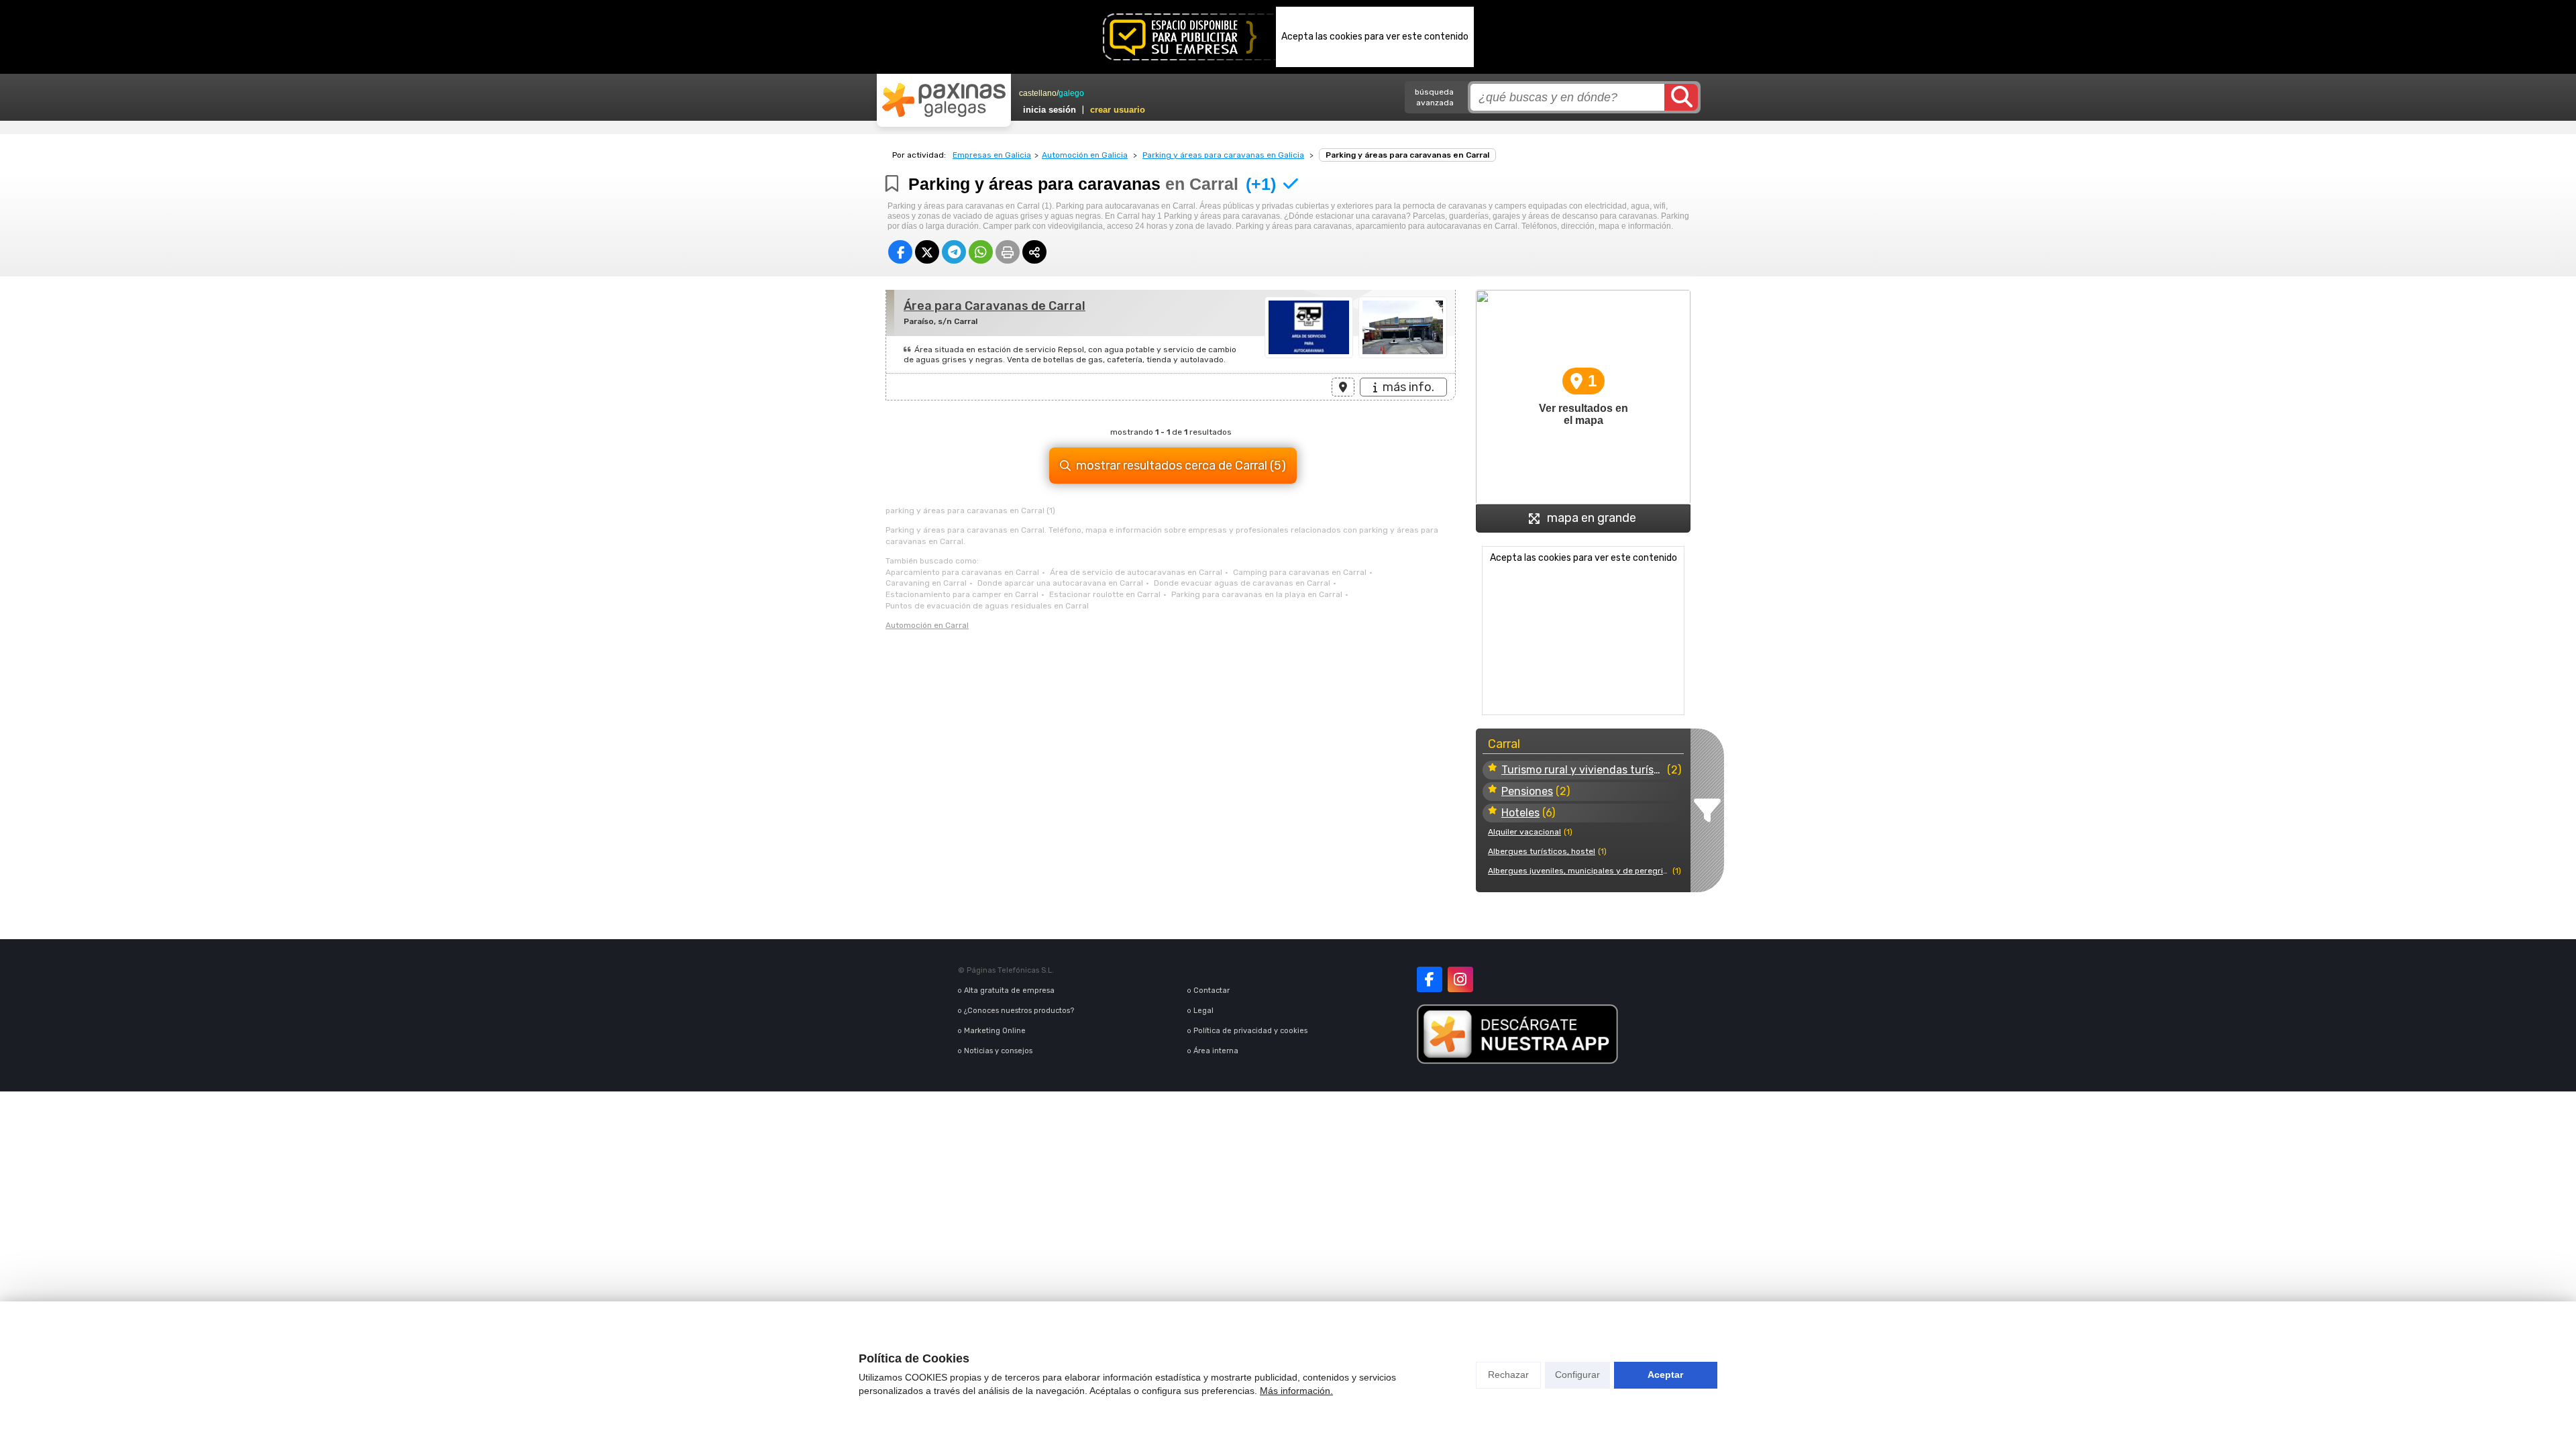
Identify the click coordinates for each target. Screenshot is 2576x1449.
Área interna (1216, 1051)
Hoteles (1520, 813)
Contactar (1212, 990)
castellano (1038, 93)
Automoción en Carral (927, 625)
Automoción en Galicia (1085, 155)
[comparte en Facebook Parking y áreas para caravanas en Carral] (900, 252)
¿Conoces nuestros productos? (1019, 1011)
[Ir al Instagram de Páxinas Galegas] (1460, 979)
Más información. (1296, 1391)
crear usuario (1118, 110)
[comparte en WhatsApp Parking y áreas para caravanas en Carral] (981, 252)
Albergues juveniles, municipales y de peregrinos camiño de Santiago (1579, 871)
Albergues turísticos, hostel (1542, 851)
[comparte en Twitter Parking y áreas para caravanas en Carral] (927, 252)
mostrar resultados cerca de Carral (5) (1181, 466)
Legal (1203, 1011)
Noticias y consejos (998, 1051)
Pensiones (1527, 791)
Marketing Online (995, 1031)
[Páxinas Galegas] (944, 100)
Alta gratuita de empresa (1009, 990)
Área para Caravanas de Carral (995, 306)
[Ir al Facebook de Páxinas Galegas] (1430, 979)
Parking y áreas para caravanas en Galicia (1223, 155)
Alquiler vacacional (1524, 832)
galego (1071, 93)
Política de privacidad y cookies (1250, 1031)
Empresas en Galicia (992, 155)
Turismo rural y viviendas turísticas (1583, 770)
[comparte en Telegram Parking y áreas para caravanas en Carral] (954, 252)
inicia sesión (1050, 110)
